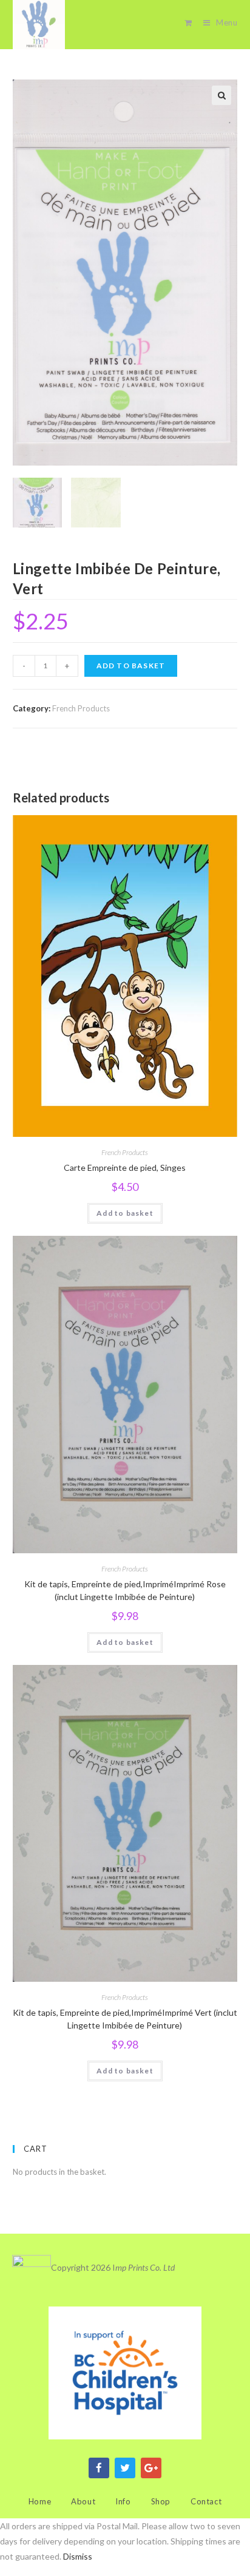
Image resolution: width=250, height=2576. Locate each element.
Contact (206, 2501)
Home (40, 2501)
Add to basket (131, 666)
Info (123, 2501)
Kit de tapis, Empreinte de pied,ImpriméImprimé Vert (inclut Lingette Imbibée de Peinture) (125, 2019)
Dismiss (78, 2556)
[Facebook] (99, 2468)
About (83, 2501)
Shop (161, 2501)
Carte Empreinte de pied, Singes (125, 1168)
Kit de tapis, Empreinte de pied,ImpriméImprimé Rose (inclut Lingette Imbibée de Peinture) (125, 1590)
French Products (81, 708)
